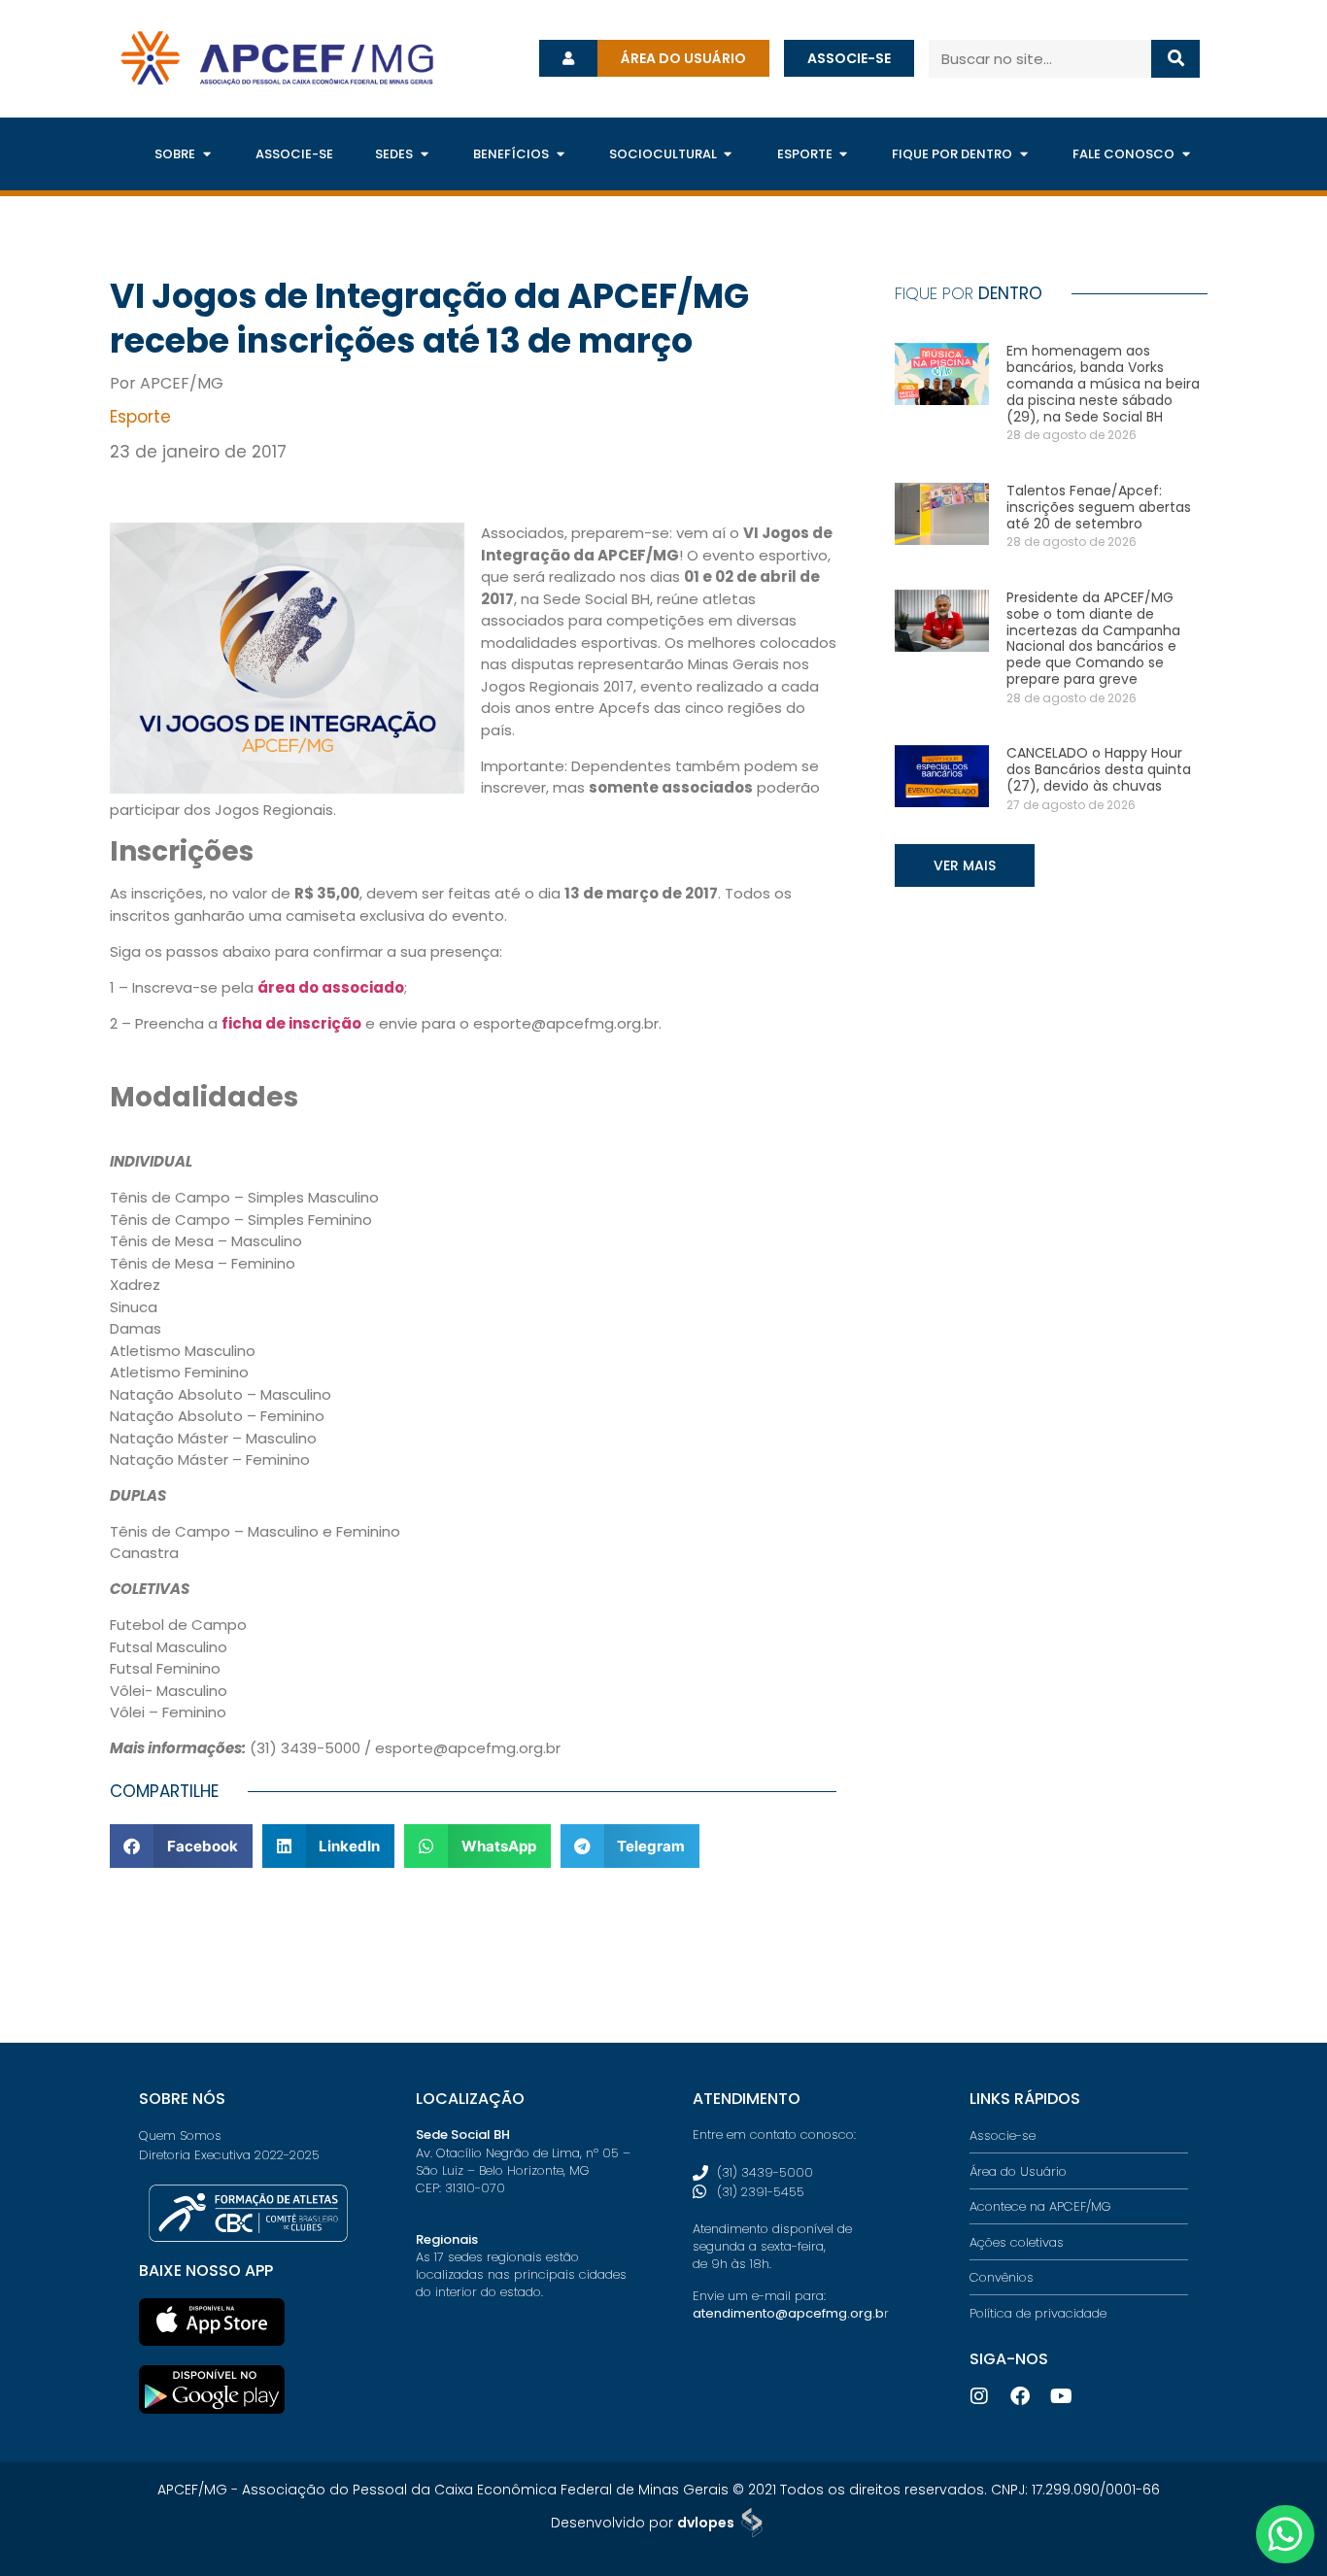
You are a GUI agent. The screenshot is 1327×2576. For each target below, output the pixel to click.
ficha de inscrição (291, 1023)
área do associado (331, 987)
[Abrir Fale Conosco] (1186, 154)
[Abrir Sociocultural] (728, 154)
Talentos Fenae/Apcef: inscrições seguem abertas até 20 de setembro (1099, 507)
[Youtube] (1061, 2396)
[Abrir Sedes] (424, 154)
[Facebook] (1020, 2396)
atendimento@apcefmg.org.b (788, 2313)
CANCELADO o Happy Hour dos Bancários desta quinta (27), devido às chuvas (1099, 769)
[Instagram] (979, 2396)
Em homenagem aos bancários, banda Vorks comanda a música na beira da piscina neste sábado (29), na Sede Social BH (1103, 383)
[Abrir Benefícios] (560, 154)
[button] (181, 1846)
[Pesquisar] (1176, 59)
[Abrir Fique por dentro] (1023, 154)
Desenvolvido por (643, 2523)
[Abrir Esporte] (844, 154)
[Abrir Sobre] (206, 154)
